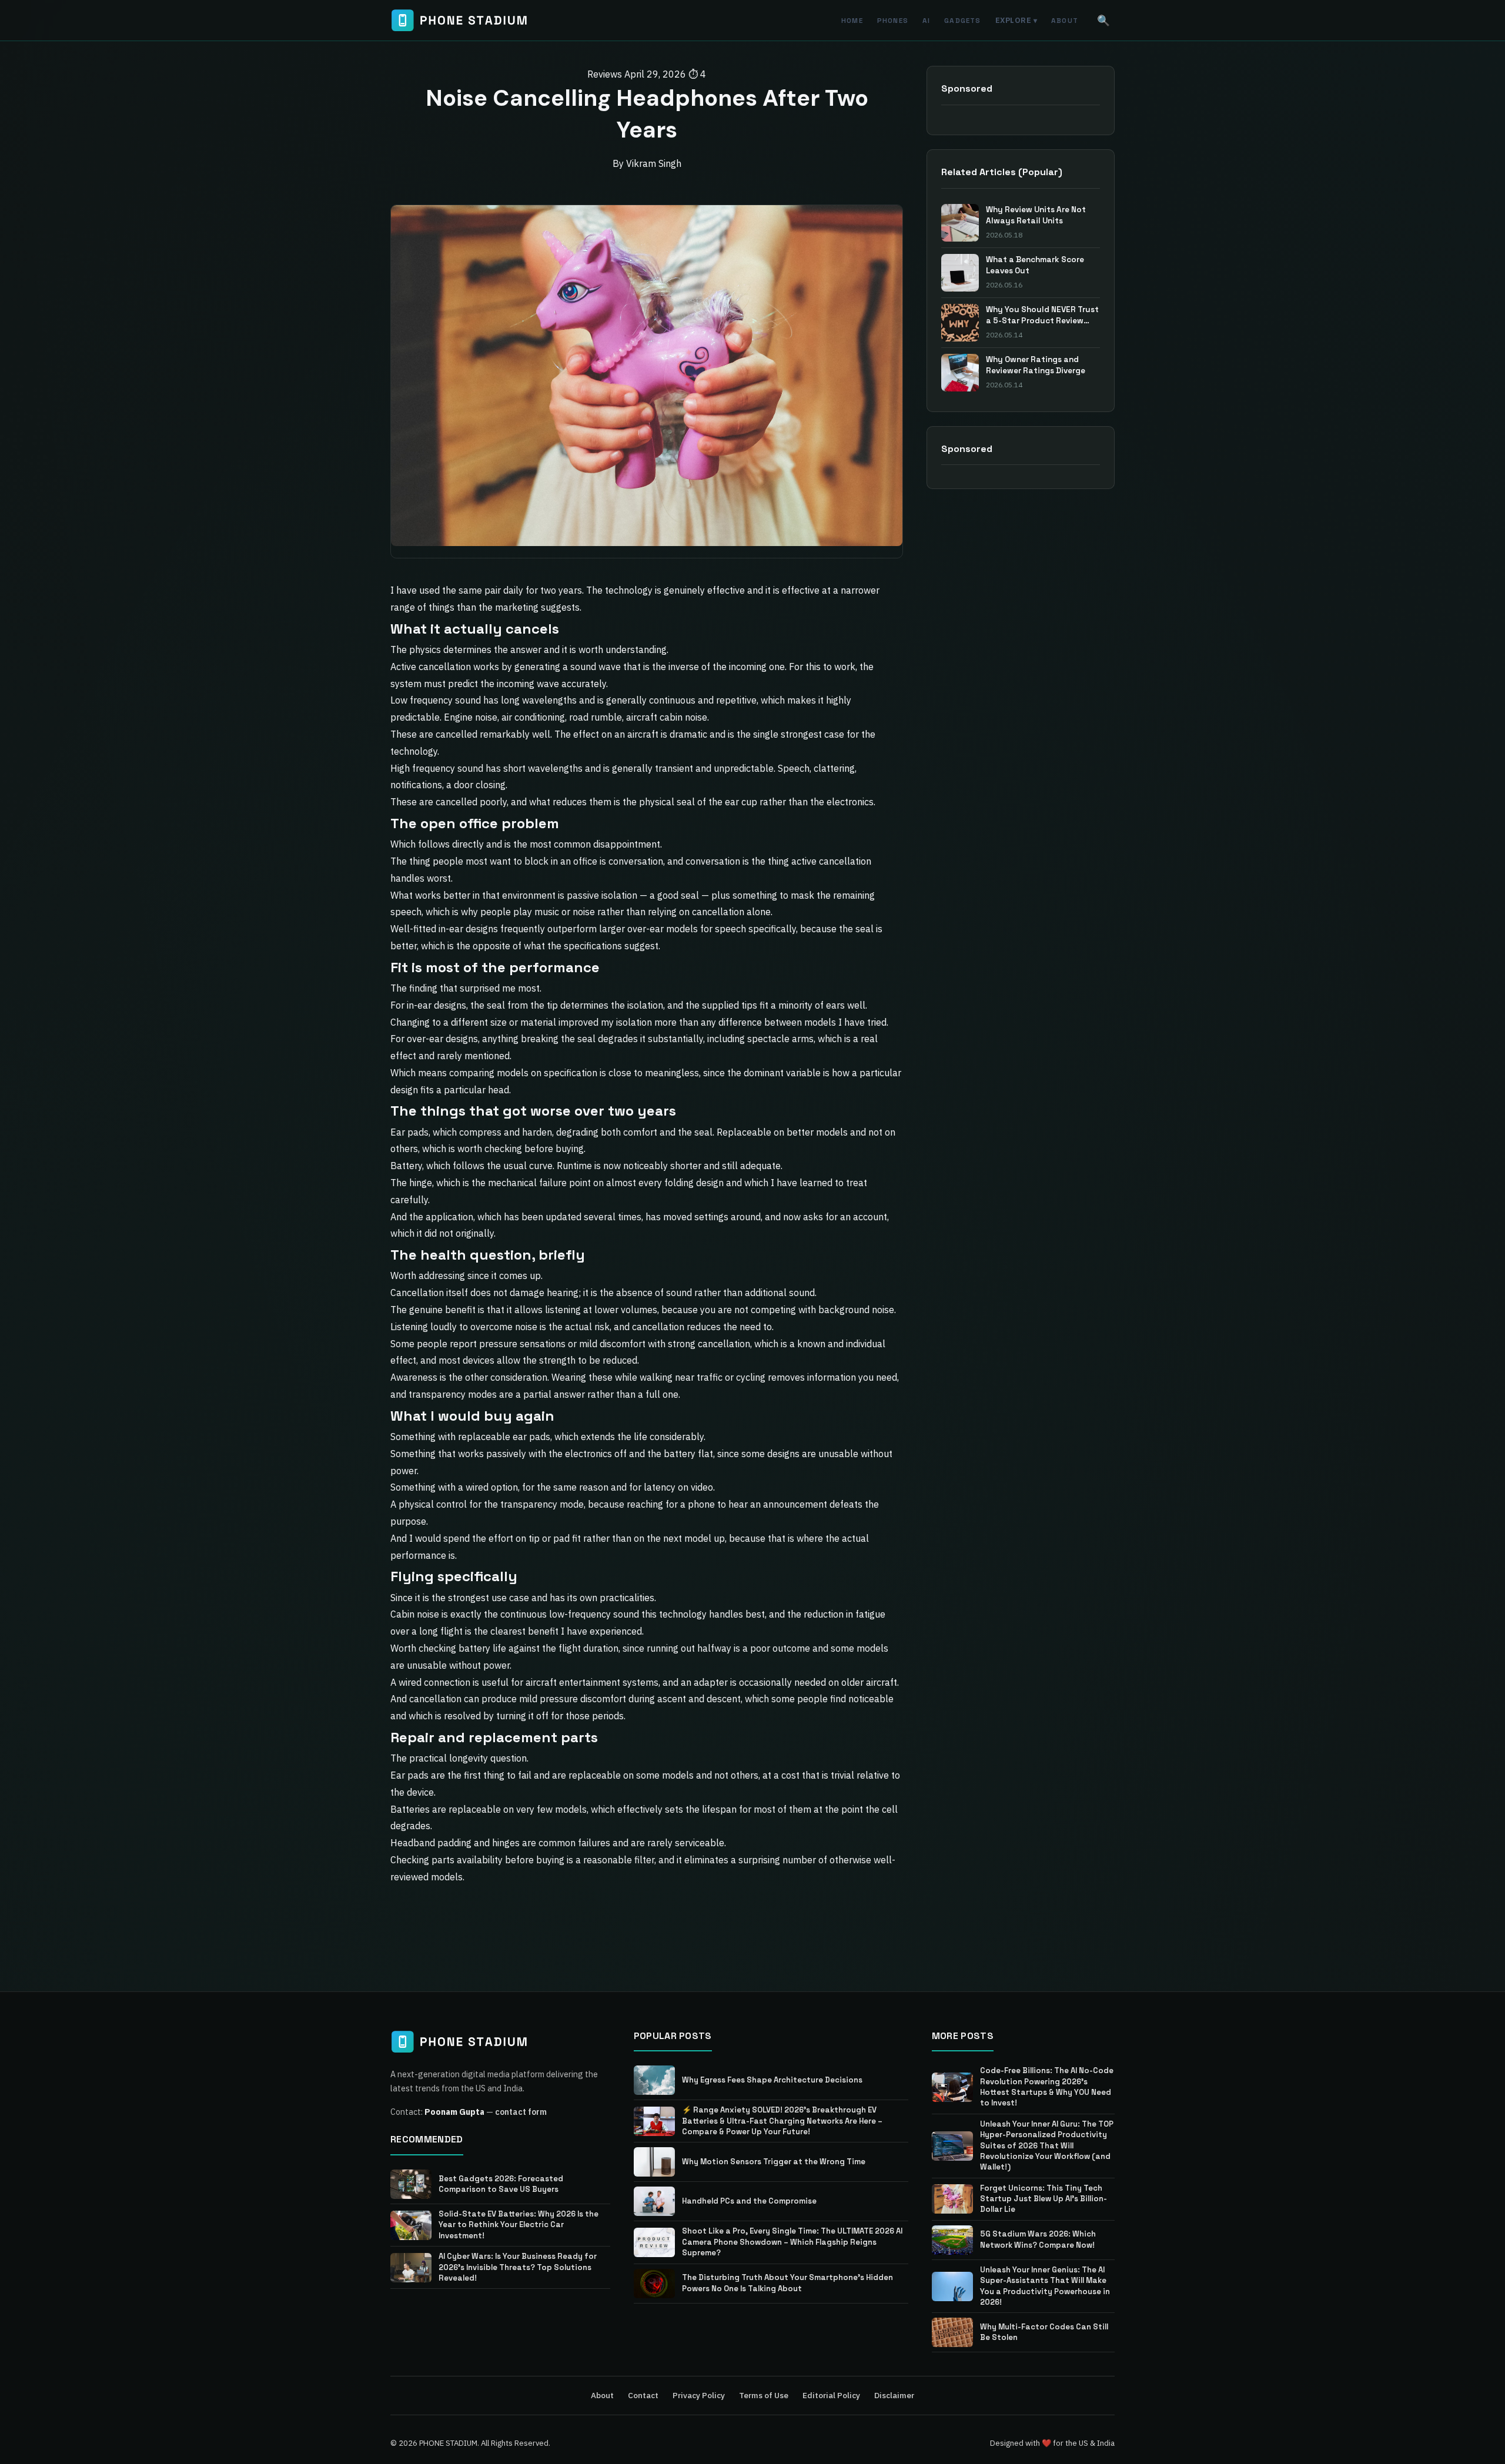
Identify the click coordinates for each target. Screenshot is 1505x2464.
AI (926, 20)
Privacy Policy (699, 2395)
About (1065, 20)
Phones (893, 20)
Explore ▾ (1016, 20)
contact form (521, 2112)
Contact (643, 2395)
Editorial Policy (831, 2395)
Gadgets (962, 20)
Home (852, 20)
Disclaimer (894, 2395)
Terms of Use (764, 2395)
